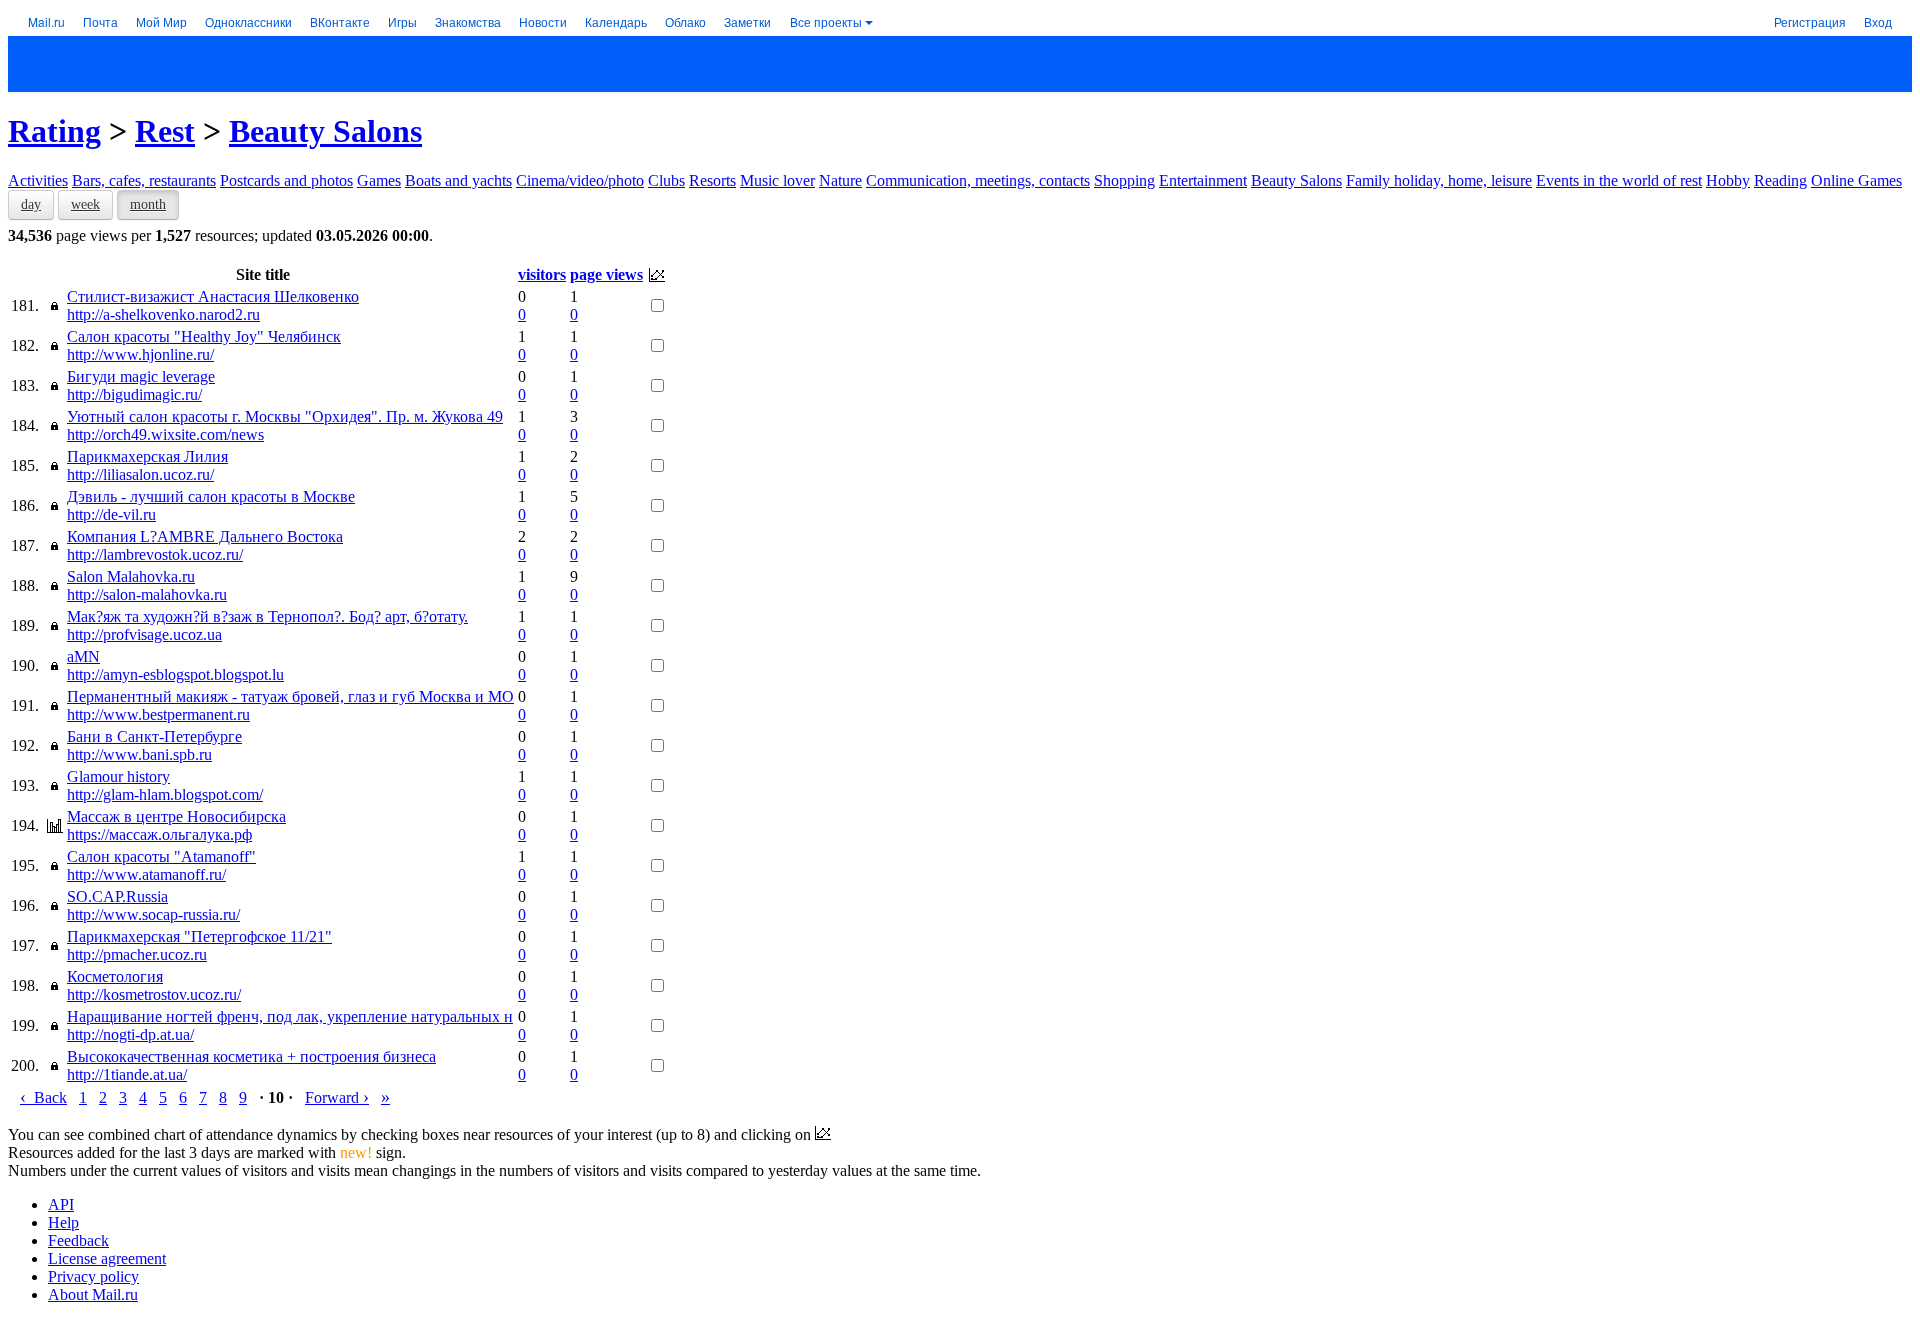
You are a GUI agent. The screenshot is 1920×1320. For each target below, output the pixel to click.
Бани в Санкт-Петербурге (154, 736)
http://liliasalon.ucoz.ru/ (140, 474)
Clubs (666, 180)
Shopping (1124, 180)
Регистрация (1810, 21)
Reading (1780, 180)
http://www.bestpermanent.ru (158, 714)
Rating (54, 131)
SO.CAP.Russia (117, 896)
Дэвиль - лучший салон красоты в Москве (211, 496)
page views (606, 274)
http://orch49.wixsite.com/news (165, 434)
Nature (840, 180)
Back (43, 1097)
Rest (165, 131)
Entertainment (1203, 180)
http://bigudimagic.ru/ (134, 394)
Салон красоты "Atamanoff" (161, 856)
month (148, 204)
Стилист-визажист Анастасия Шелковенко (213, 296)
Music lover (777, 180)
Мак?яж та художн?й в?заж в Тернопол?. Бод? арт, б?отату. (267, 616)
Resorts (712, 180)
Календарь (616, 21)
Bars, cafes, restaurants (144, 180)
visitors (542, 274)
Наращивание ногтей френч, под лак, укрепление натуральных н (290, 1016)
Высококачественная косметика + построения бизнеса (251, 1056)
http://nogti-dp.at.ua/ (130, 1034)
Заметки (747, 21)
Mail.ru (46, 21)
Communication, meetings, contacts (978, 180)
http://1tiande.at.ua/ (127, 1074)
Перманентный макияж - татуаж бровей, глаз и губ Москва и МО (290, 696)
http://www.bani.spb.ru (139, 754)
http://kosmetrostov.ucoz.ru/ (154, 994)
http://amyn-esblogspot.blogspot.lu (175, 674)
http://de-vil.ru (111, 514)
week (85, 204)
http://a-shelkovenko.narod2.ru (163, 314)
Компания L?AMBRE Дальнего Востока (205, 536)
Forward (337, 1097)
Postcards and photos (286, 180)
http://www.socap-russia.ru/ (153, 914)
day (31, 204)
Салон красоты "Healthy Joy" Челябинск (204, 336)
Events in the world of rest (1619, 180)
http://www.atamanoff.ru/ (146, 874)
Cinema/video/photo (580, 180)
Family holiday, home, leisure (1439, 180)
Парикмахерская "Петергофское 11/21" (199, 936)
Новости (543, 21)
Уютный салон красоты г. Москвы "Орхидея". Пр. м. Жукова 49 (285, 416)
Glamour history (118, 776)
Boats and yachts (458, 180)
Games (379, 180)
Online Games (1856, 180)
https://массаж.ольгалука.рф (159, 834)
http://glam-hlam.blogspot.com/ (165, 794)
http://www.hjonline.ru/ (140, 354)
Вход (1878, 21)
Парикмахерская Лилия (147, 456)
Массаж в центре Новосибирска (176, 816)
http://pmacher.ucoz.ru (137, 954)
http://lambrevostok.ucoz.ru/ (155, 554)
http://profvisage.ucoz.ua (144, 634)
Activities (38, 180)
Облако (685, 21)
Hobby (1728, 180)
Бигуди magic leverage (141, 376)
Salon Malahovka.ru (131, 576)
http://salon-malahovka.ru (147, 594)
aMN (83, 656)
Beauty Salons (325, 131)
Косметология (115, 976)
